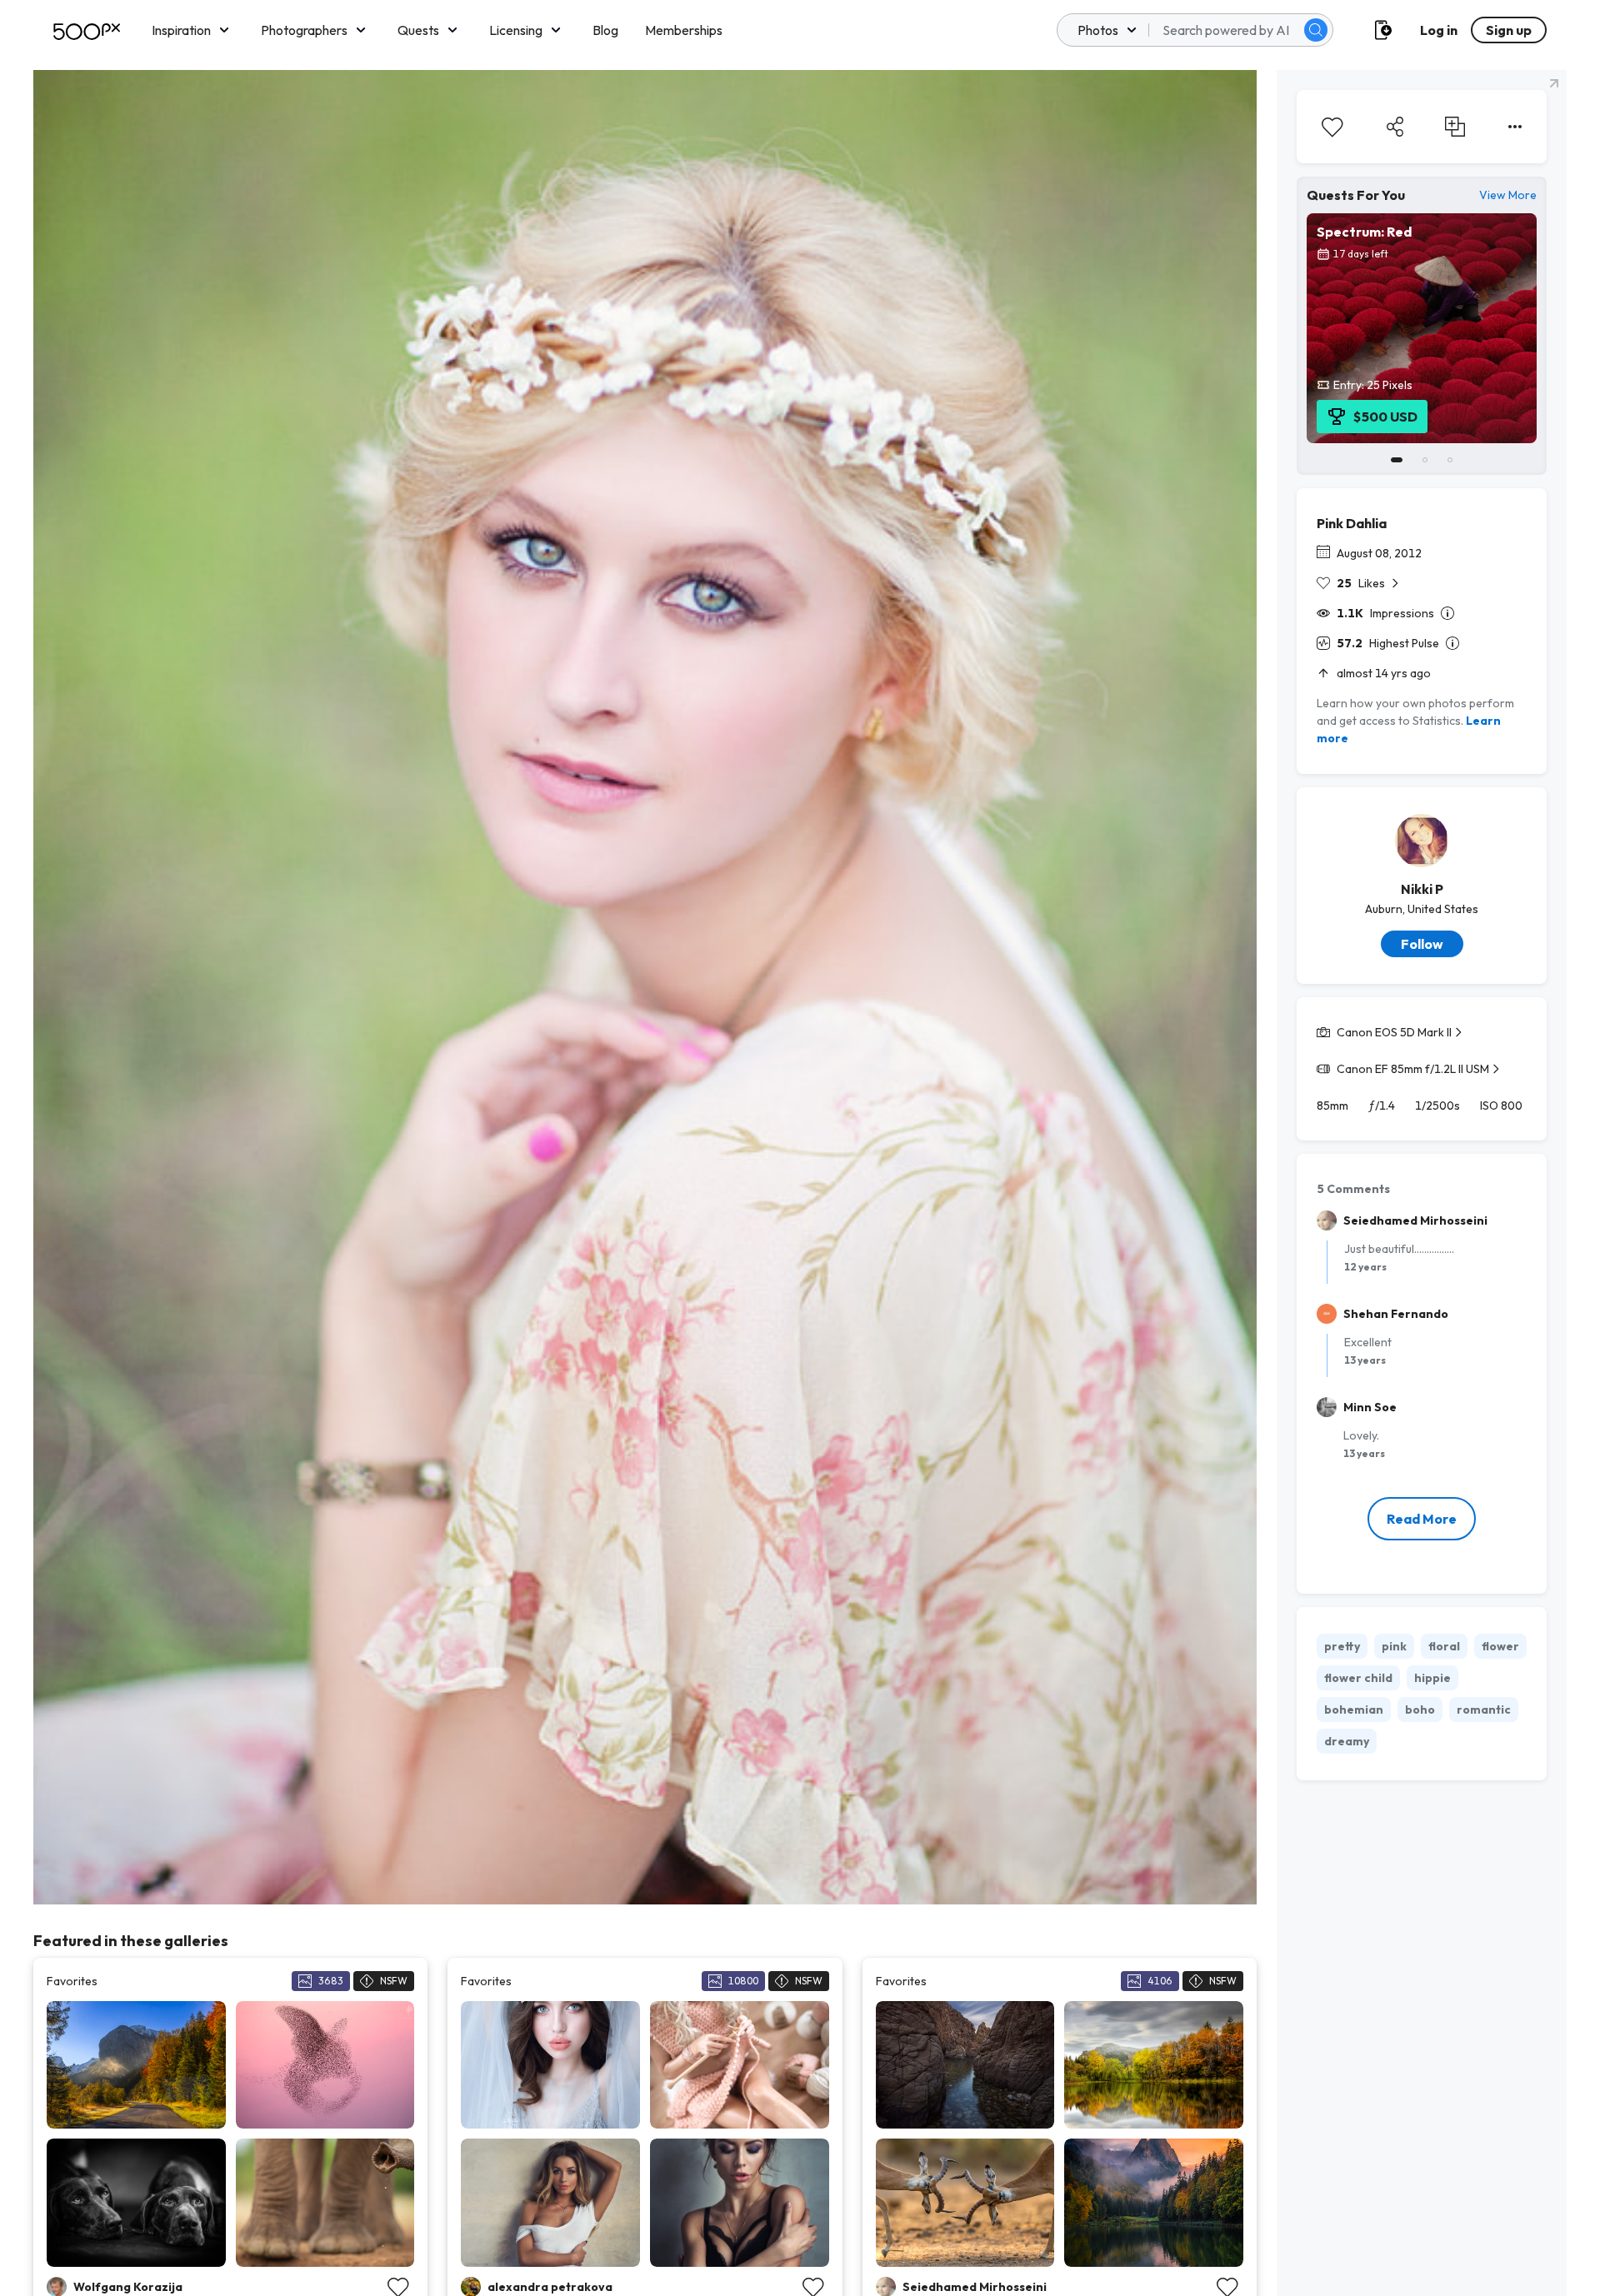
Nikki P (1422, 889)
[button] (1316, 30)
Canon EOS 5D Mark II (1394, 1032)
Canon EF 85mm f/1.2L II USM (1413, 1069)
